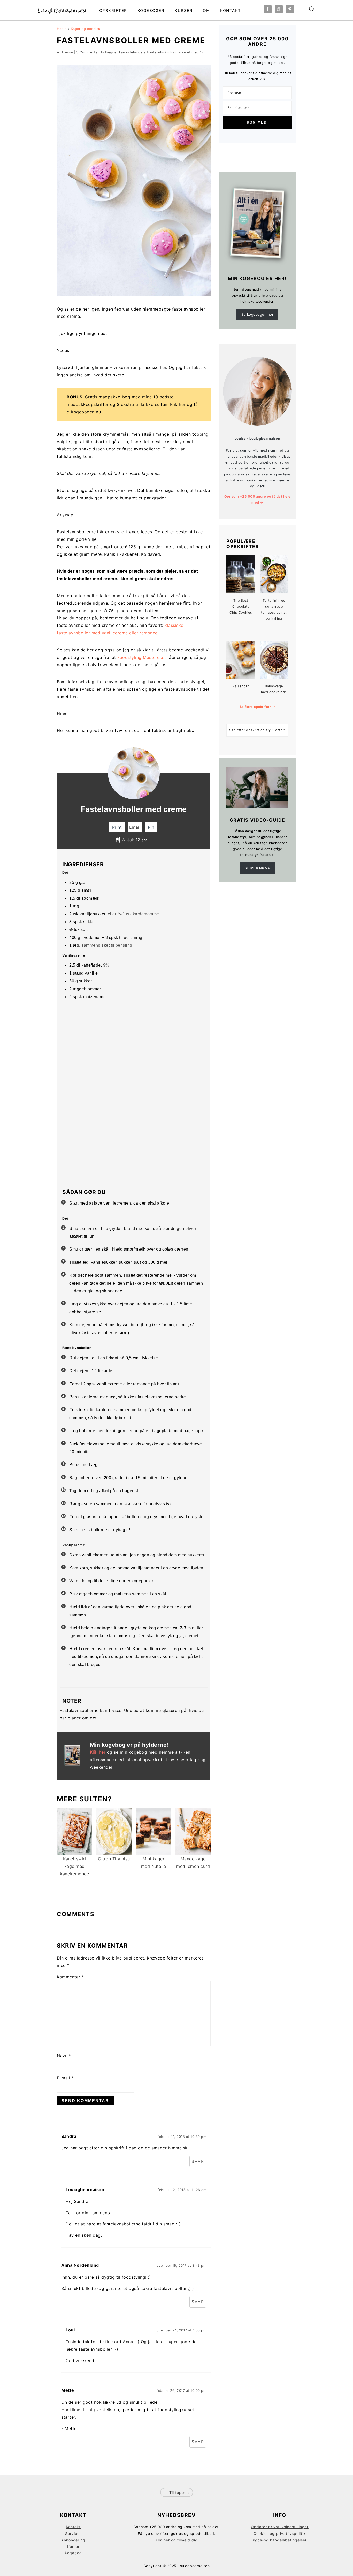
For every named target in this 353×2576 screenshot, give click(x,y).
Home (62, 29)
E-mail (65, 2078)
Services (73, 2533)
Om (206, 10)
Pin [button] (151, 827)
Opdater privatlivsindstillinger (280, 2527)
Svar (198, 2161)
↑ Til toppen (177, 2492)
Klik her (98, 1752)
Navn (64, 2056)
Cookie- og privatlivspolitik (280, 2533)
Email (135, 827)
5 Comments (87, 52)
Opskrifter (113, 10)
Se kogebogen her (257, 314)
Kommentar (70, 1977)
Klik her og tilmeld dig (177, 2540)
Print (117, 827)
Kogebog (73, 2553)
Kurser (184, 10)
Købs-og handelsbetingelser (280, 2540)
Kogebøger (151, 10)
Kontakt (231, 10)
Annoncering (73, 2540)
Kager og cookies (86, 29)
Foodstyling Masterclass (143, 657)
